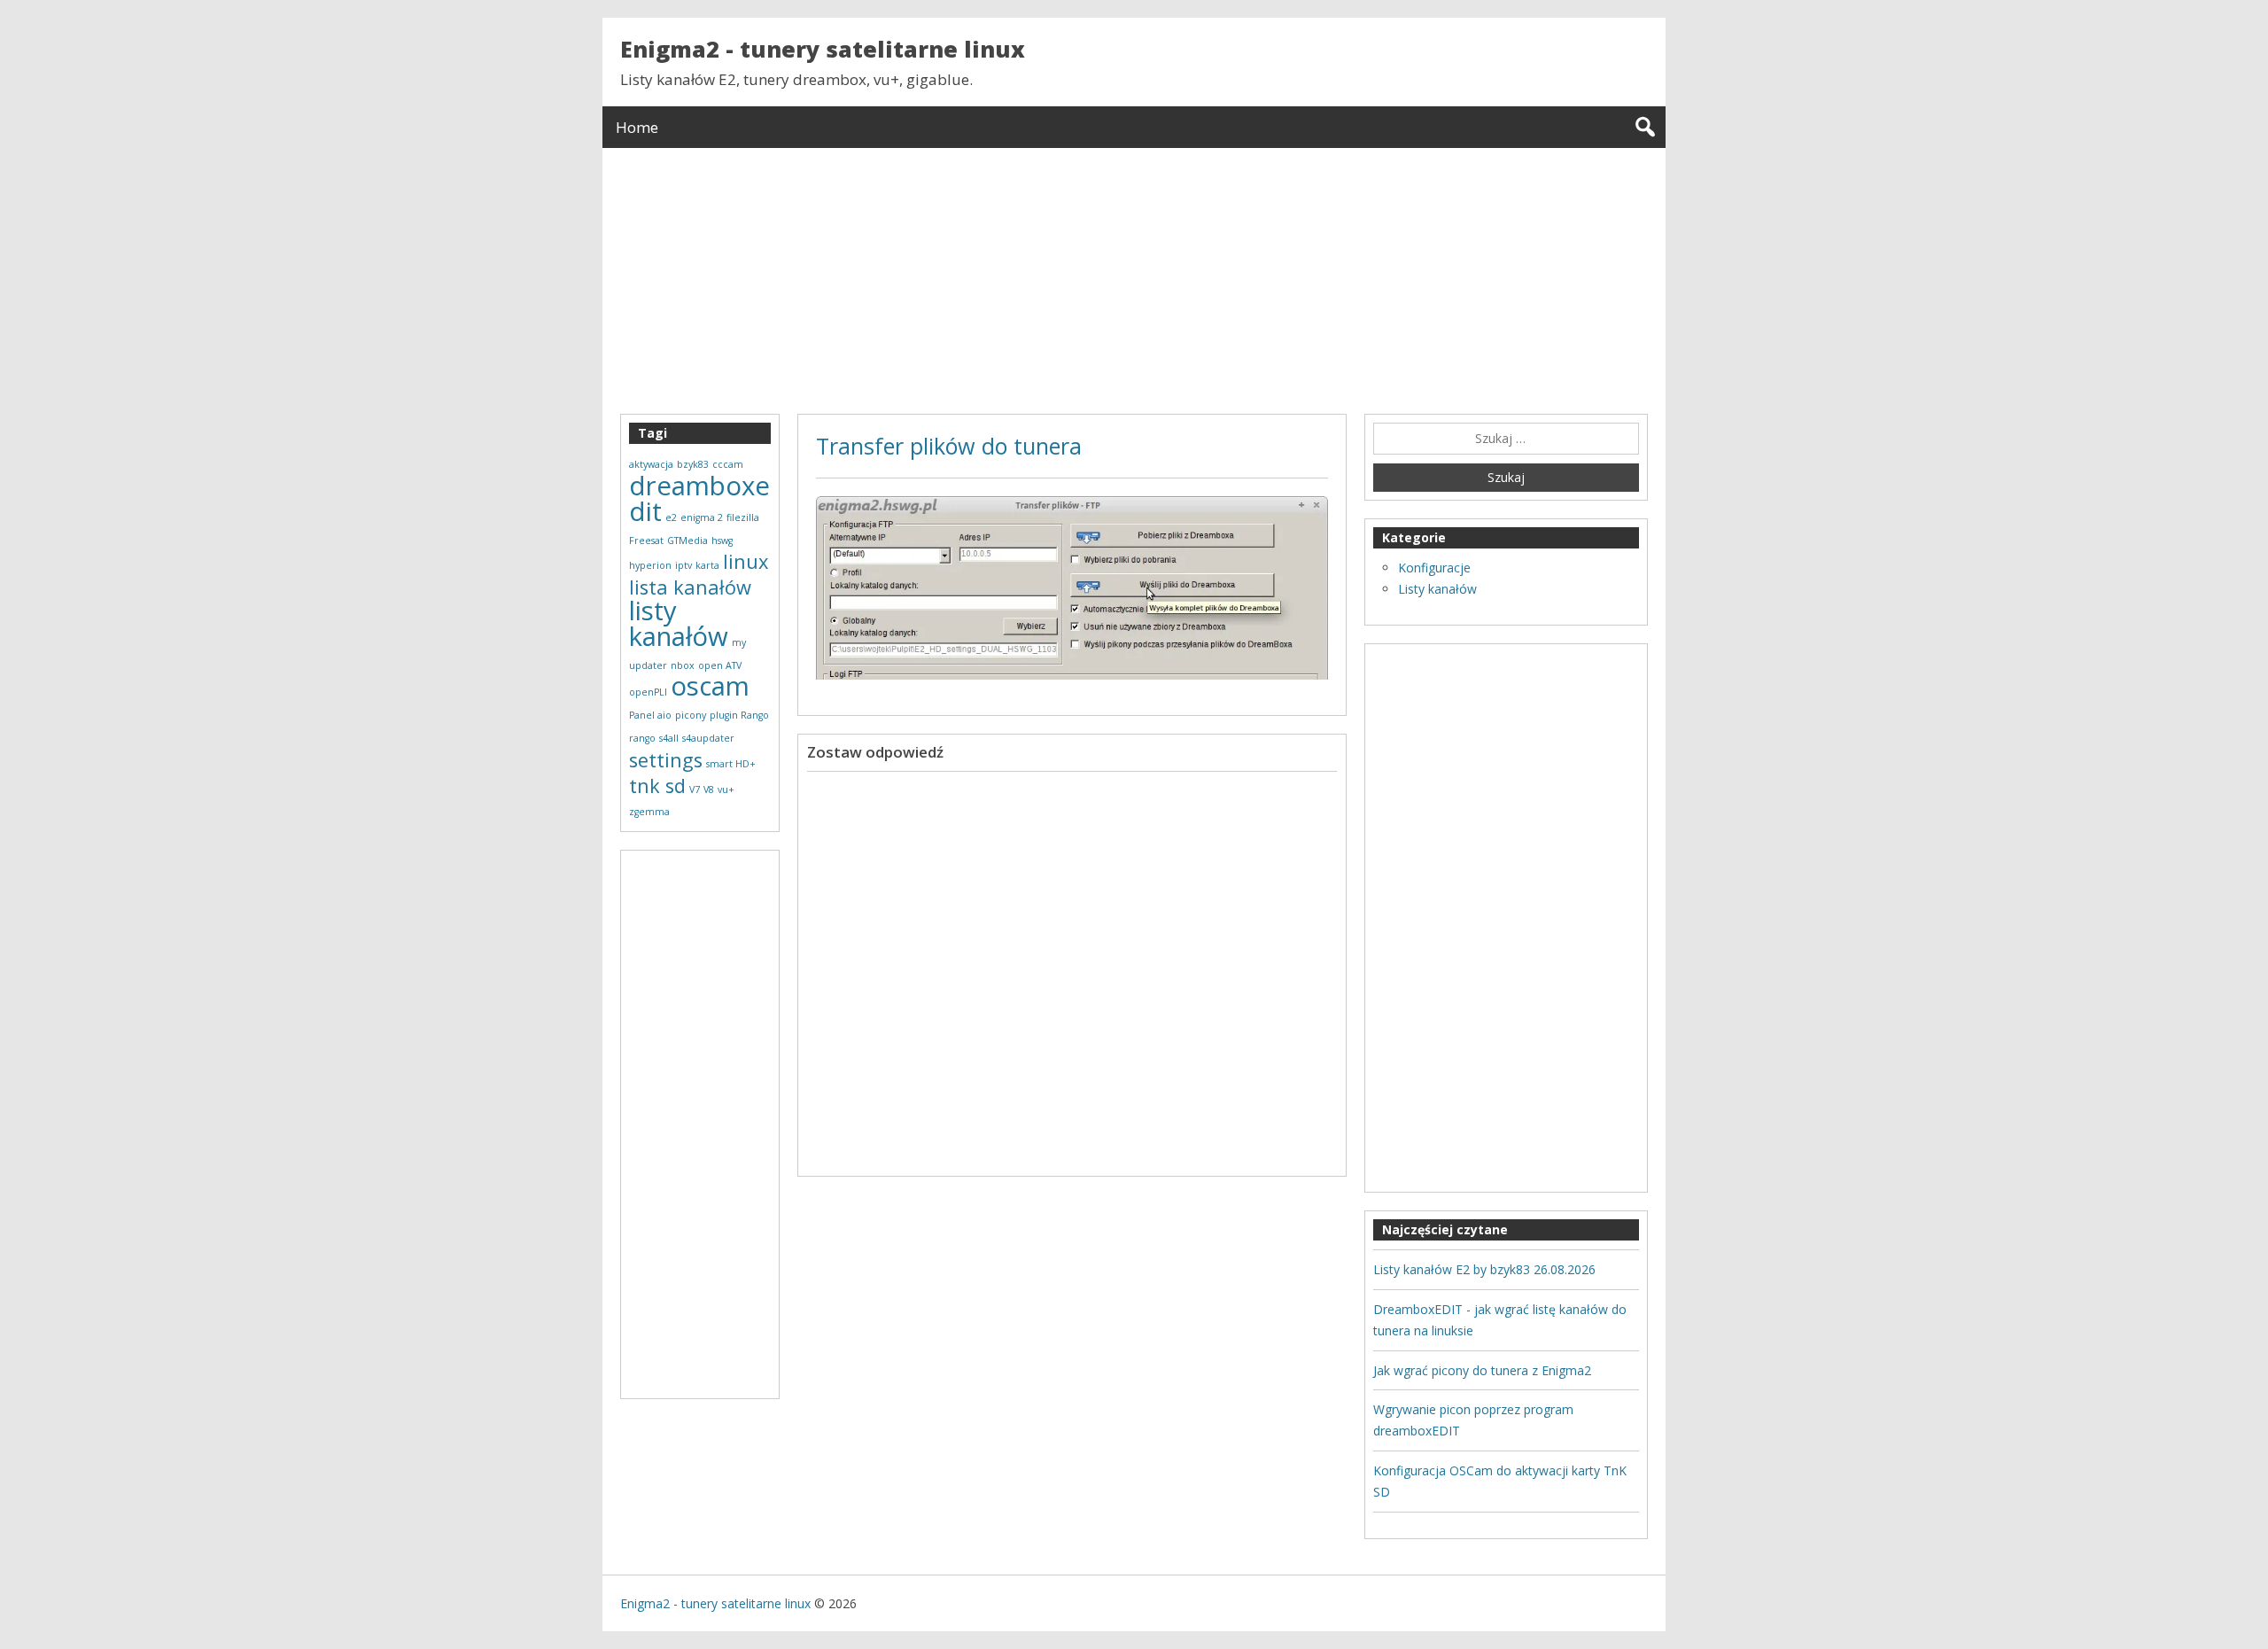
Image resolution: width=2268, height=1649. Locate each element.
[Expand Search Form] (1645, 127)
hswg (722, 541)
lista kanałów (690, 587)
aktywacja (651, 464)
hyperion (650, 565)
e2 (671, 517)
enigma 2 (702, 517)
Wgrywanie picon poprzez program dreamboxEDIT (1473, 1420)
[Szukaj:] (1506, 439)
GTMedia (687, 541)
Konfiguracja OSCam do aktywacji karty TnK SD (1500, 1481)
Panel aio (650, 715)
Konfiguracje (1434, 568)
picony (691, 715)
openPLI (648, 692)
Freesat (646, 541)
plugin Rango (739, 715)
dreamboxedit (699, 498)
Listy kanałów (1437, 589)
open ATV (720, 665)
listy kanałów (679, 623)
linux (746, 561)
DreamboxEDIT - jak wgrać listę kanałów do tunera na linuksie (1500, 1320)
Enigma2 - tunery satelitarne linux (823, 49)
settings (666, 760)
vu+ (726, 789)
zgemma (649, 812)
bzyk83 (693, 464)
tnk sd (657, 786)
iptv (684, 565)
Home (637, 127)
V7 (695, 789)
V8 (709, 789)
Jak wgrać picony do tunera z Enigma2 (1482, 1370)
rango (642, 738)
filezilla (743, 517)
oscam (710, 686)
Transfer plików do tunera (949, 446)
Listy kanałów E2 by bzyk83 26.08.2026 (1484, 1269)
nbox (683, 665)
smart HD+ (731, 764)
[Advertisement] (1134, 272)
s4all (669, 738)
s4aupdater (708, 738)
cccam (728, 464)
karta (707, 565)
